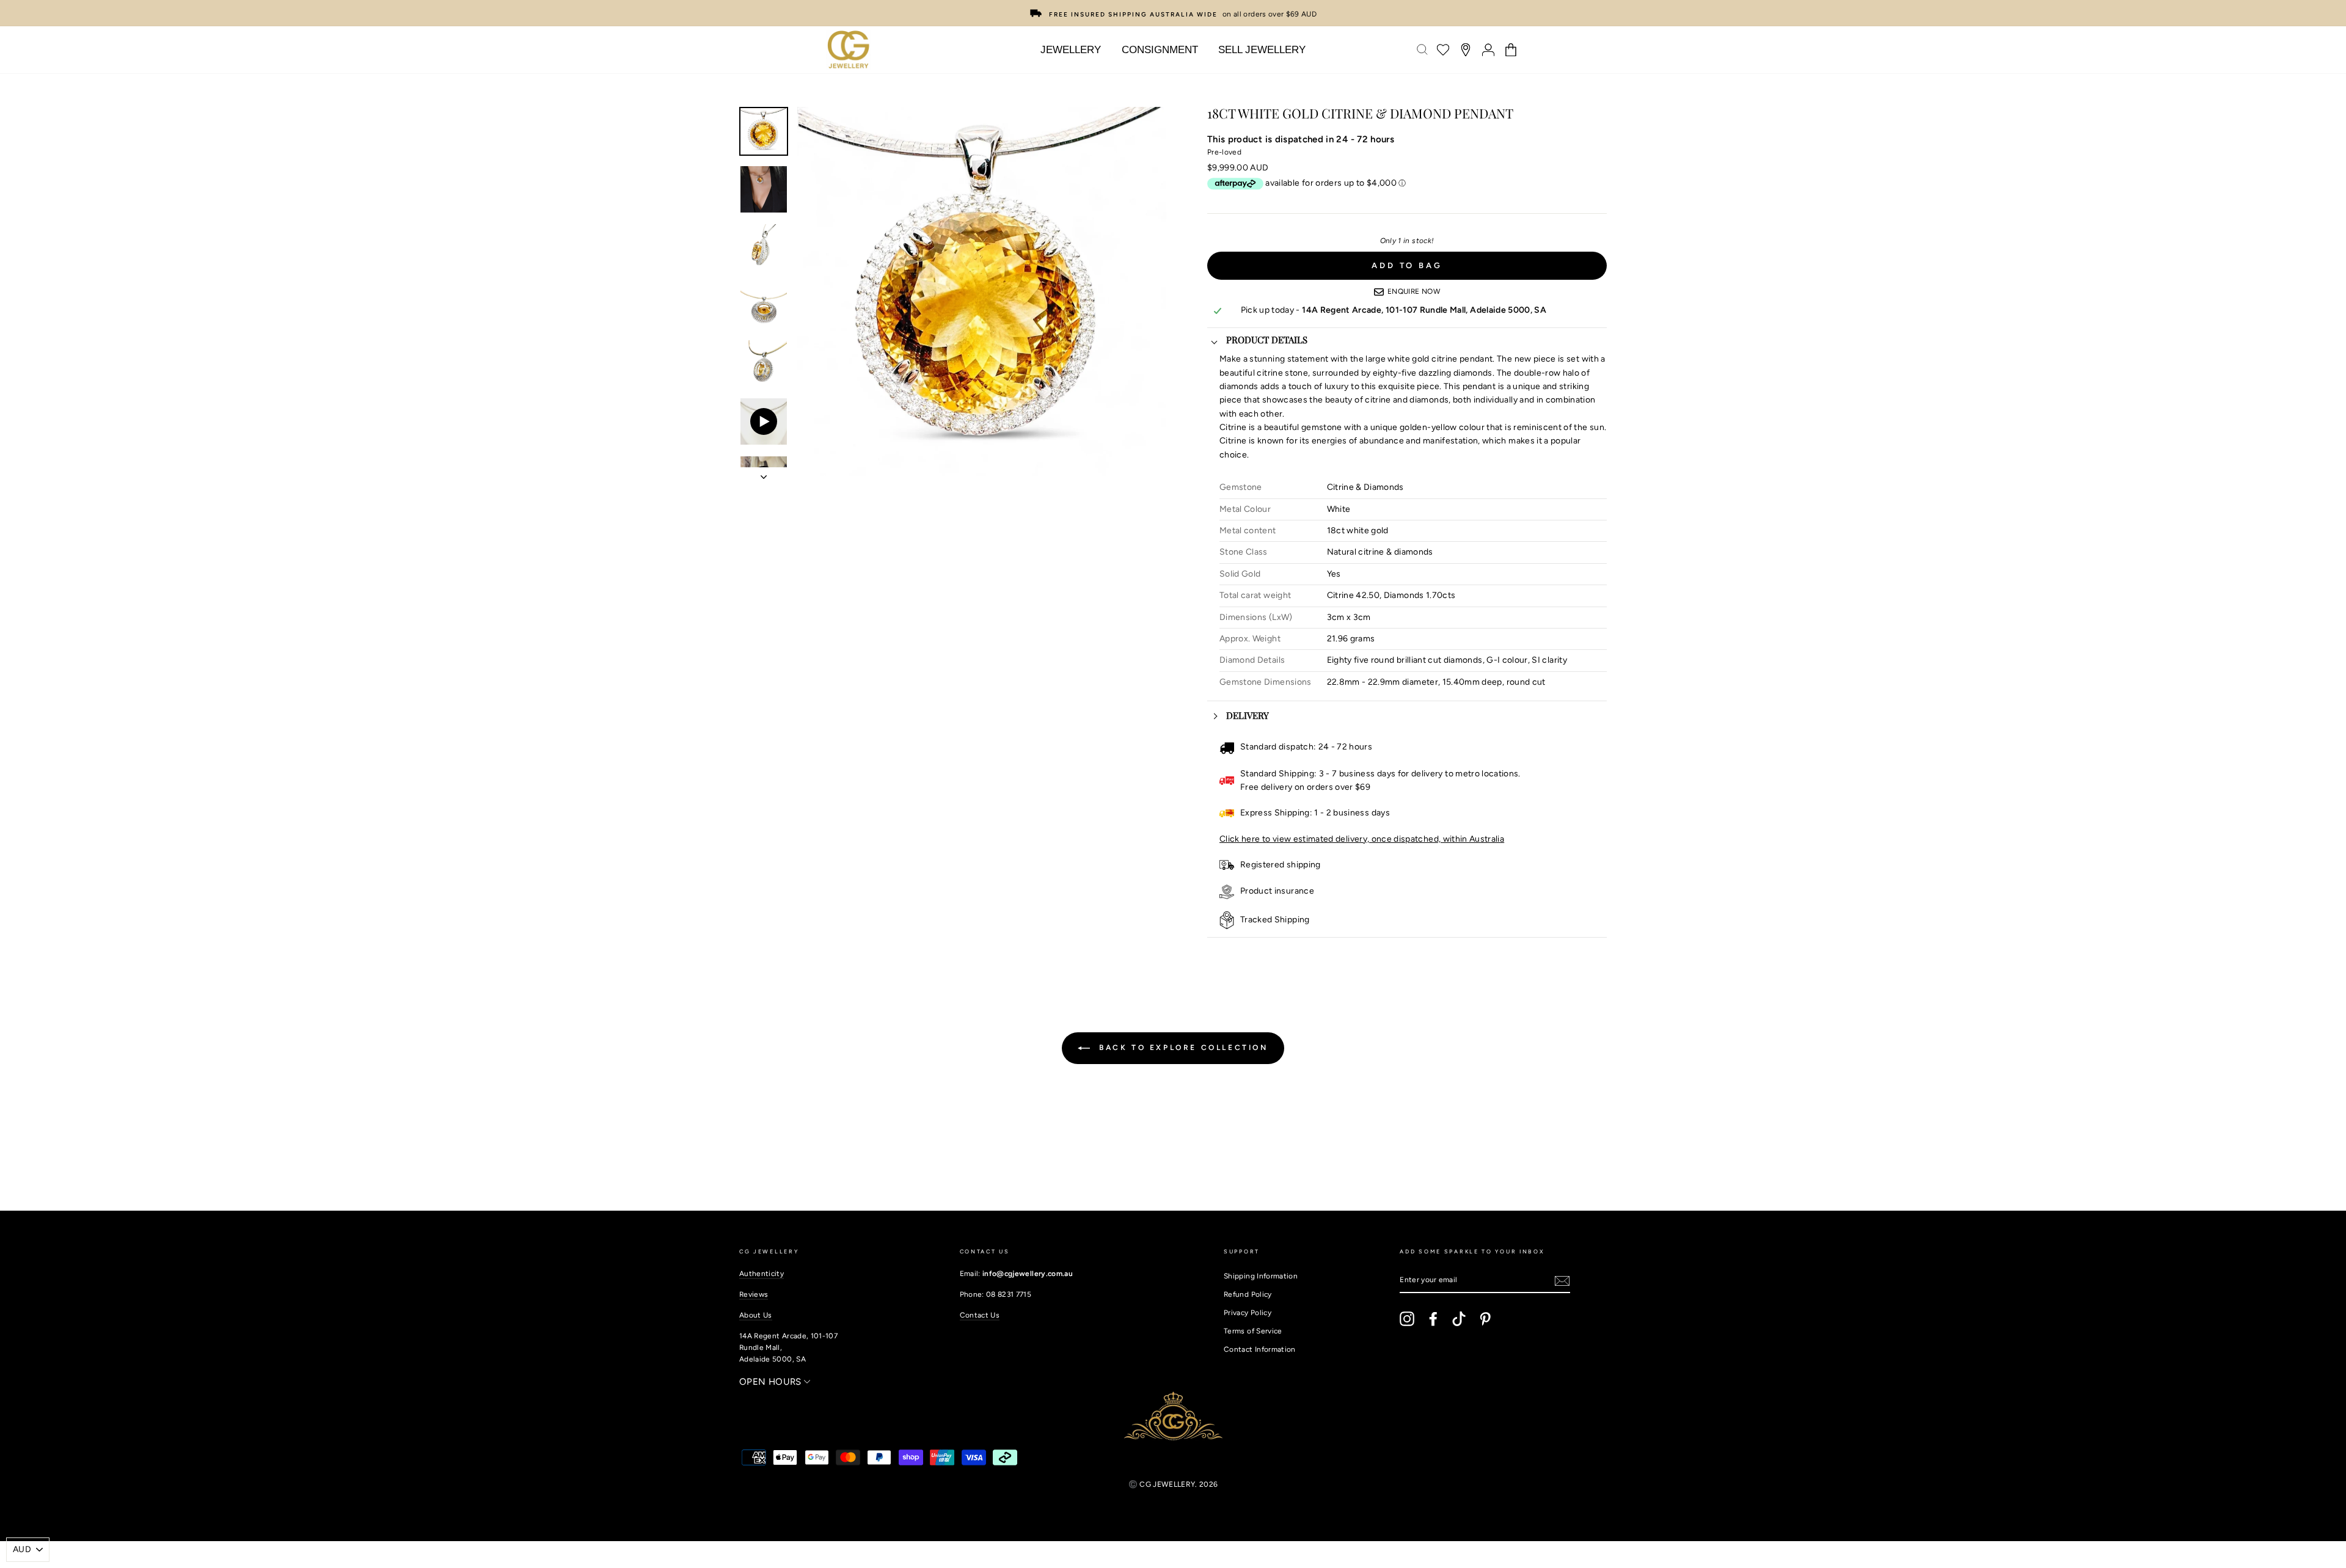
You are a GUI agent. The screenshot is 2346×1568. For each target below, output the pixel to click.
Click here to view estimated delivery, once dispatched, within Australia (1362, 839)
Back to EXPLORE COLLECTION (1181, 1048)
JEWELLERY (1071, 50)
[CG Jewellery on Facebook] (1433, 1319)
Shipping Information (1261, 1276)
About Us (756, 1315)
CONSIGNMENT (1160, 50)
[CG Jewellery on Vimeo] (1459, 1319)
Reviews (754, 1294)
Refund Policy (1248, 1294)
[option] (1173, 12)
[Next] (764, 473)
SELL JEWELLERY (1262, 50)
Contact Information (1260, 1349)
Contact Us (980, 1315)
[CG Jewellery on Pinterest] (1485, 1319)
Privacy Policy (1248, 1313)
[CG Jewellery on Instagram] (1407, 1319)
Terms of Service (1253, 1331)
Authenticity (762, 1274)
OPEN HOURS (772, 1382)
